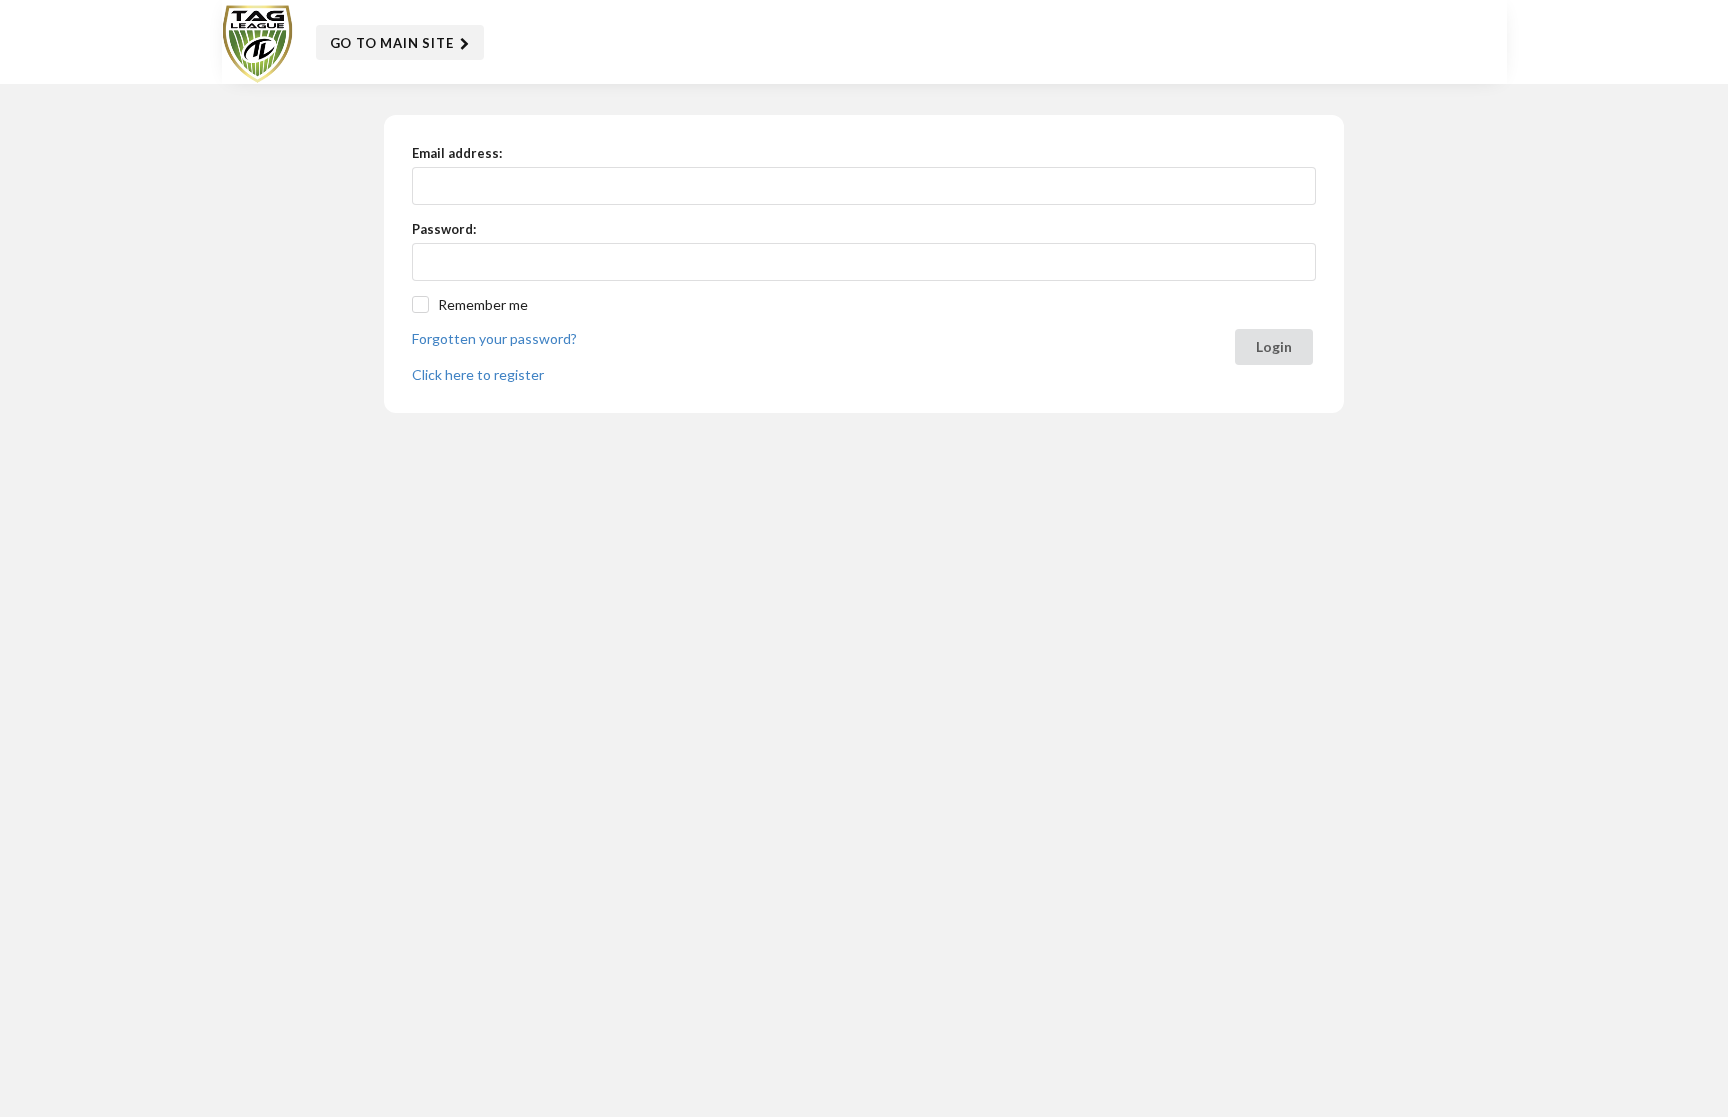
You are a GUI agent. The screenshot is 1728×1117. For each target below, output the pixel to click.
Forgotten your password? (494, 338)
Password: (444, 229)
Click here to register (478, 374)
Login (1274, 346)
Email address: (457, 153)
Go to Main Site (394, 43)
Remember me (483, 304)
